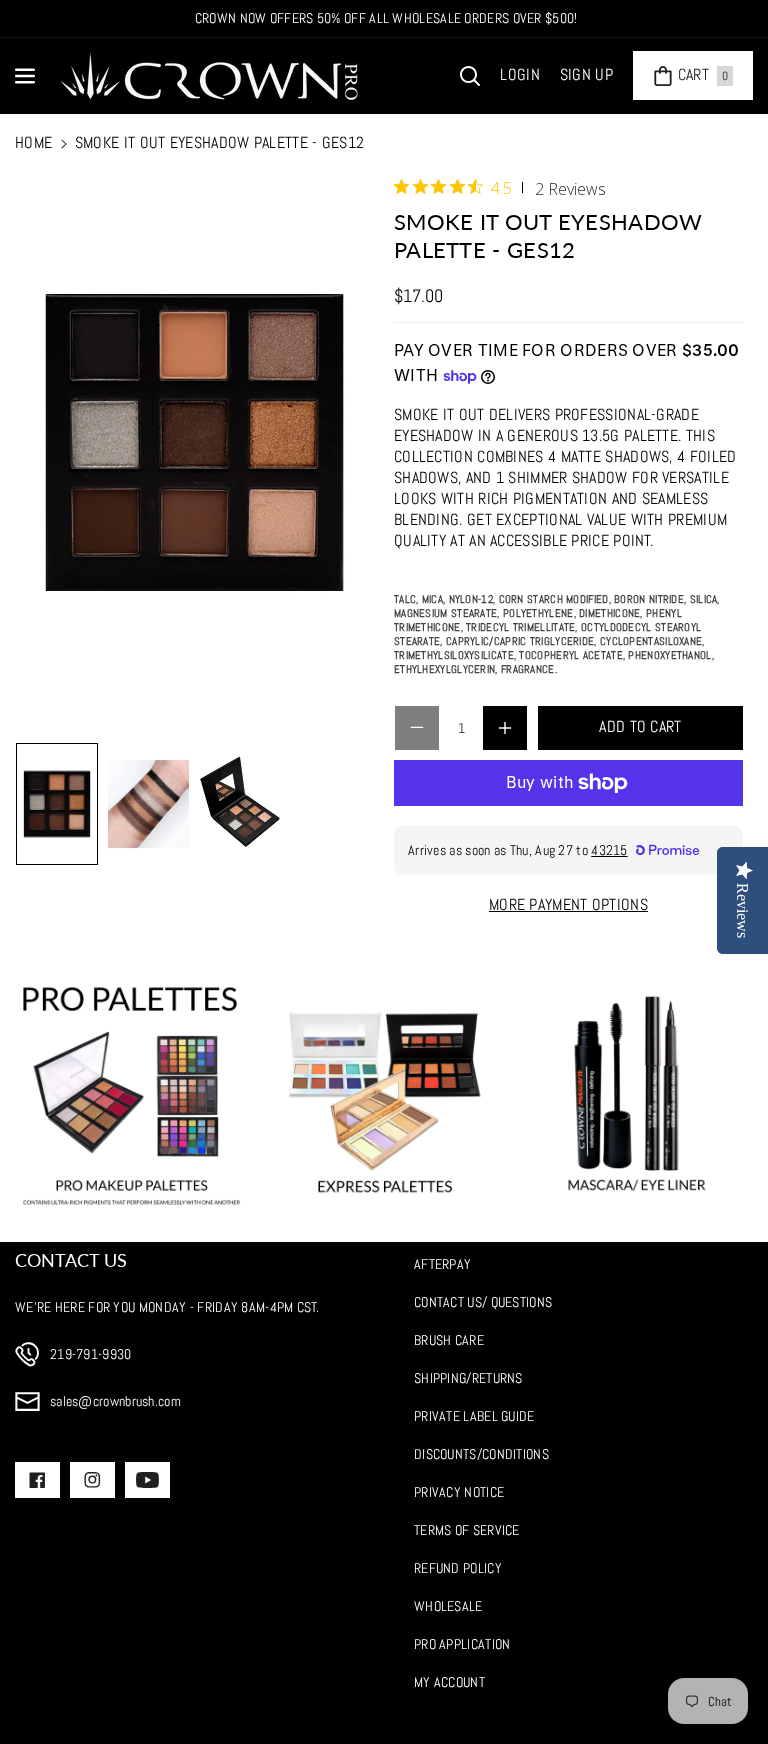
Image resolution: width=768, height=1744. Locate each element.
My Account (449, 1682)
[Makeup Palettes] (131, 1095)
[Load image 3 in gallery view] (240, 804)
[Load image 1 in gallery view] (57, 804)
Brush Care (449, 1340)
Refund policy (458, 1568)
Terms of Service (467, 1530)
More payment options (568, 904)
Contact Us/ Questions (483, 1302)
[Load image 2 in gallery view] (149, 804)
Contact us (71, 1260)
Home (33, 142)
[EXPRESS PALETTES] (384, 1095)
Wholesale (448, 1606)
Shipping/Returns (468, 1378)
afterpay (442, 1264)
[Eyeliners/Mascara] (636, 1095)
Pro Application (462, 1644)
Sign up (586, 74)
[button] (27, 76)
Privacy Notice (459, 1492)
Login (520, 74)
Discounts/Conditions (481, 1454)
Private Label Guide (474, 1416)
